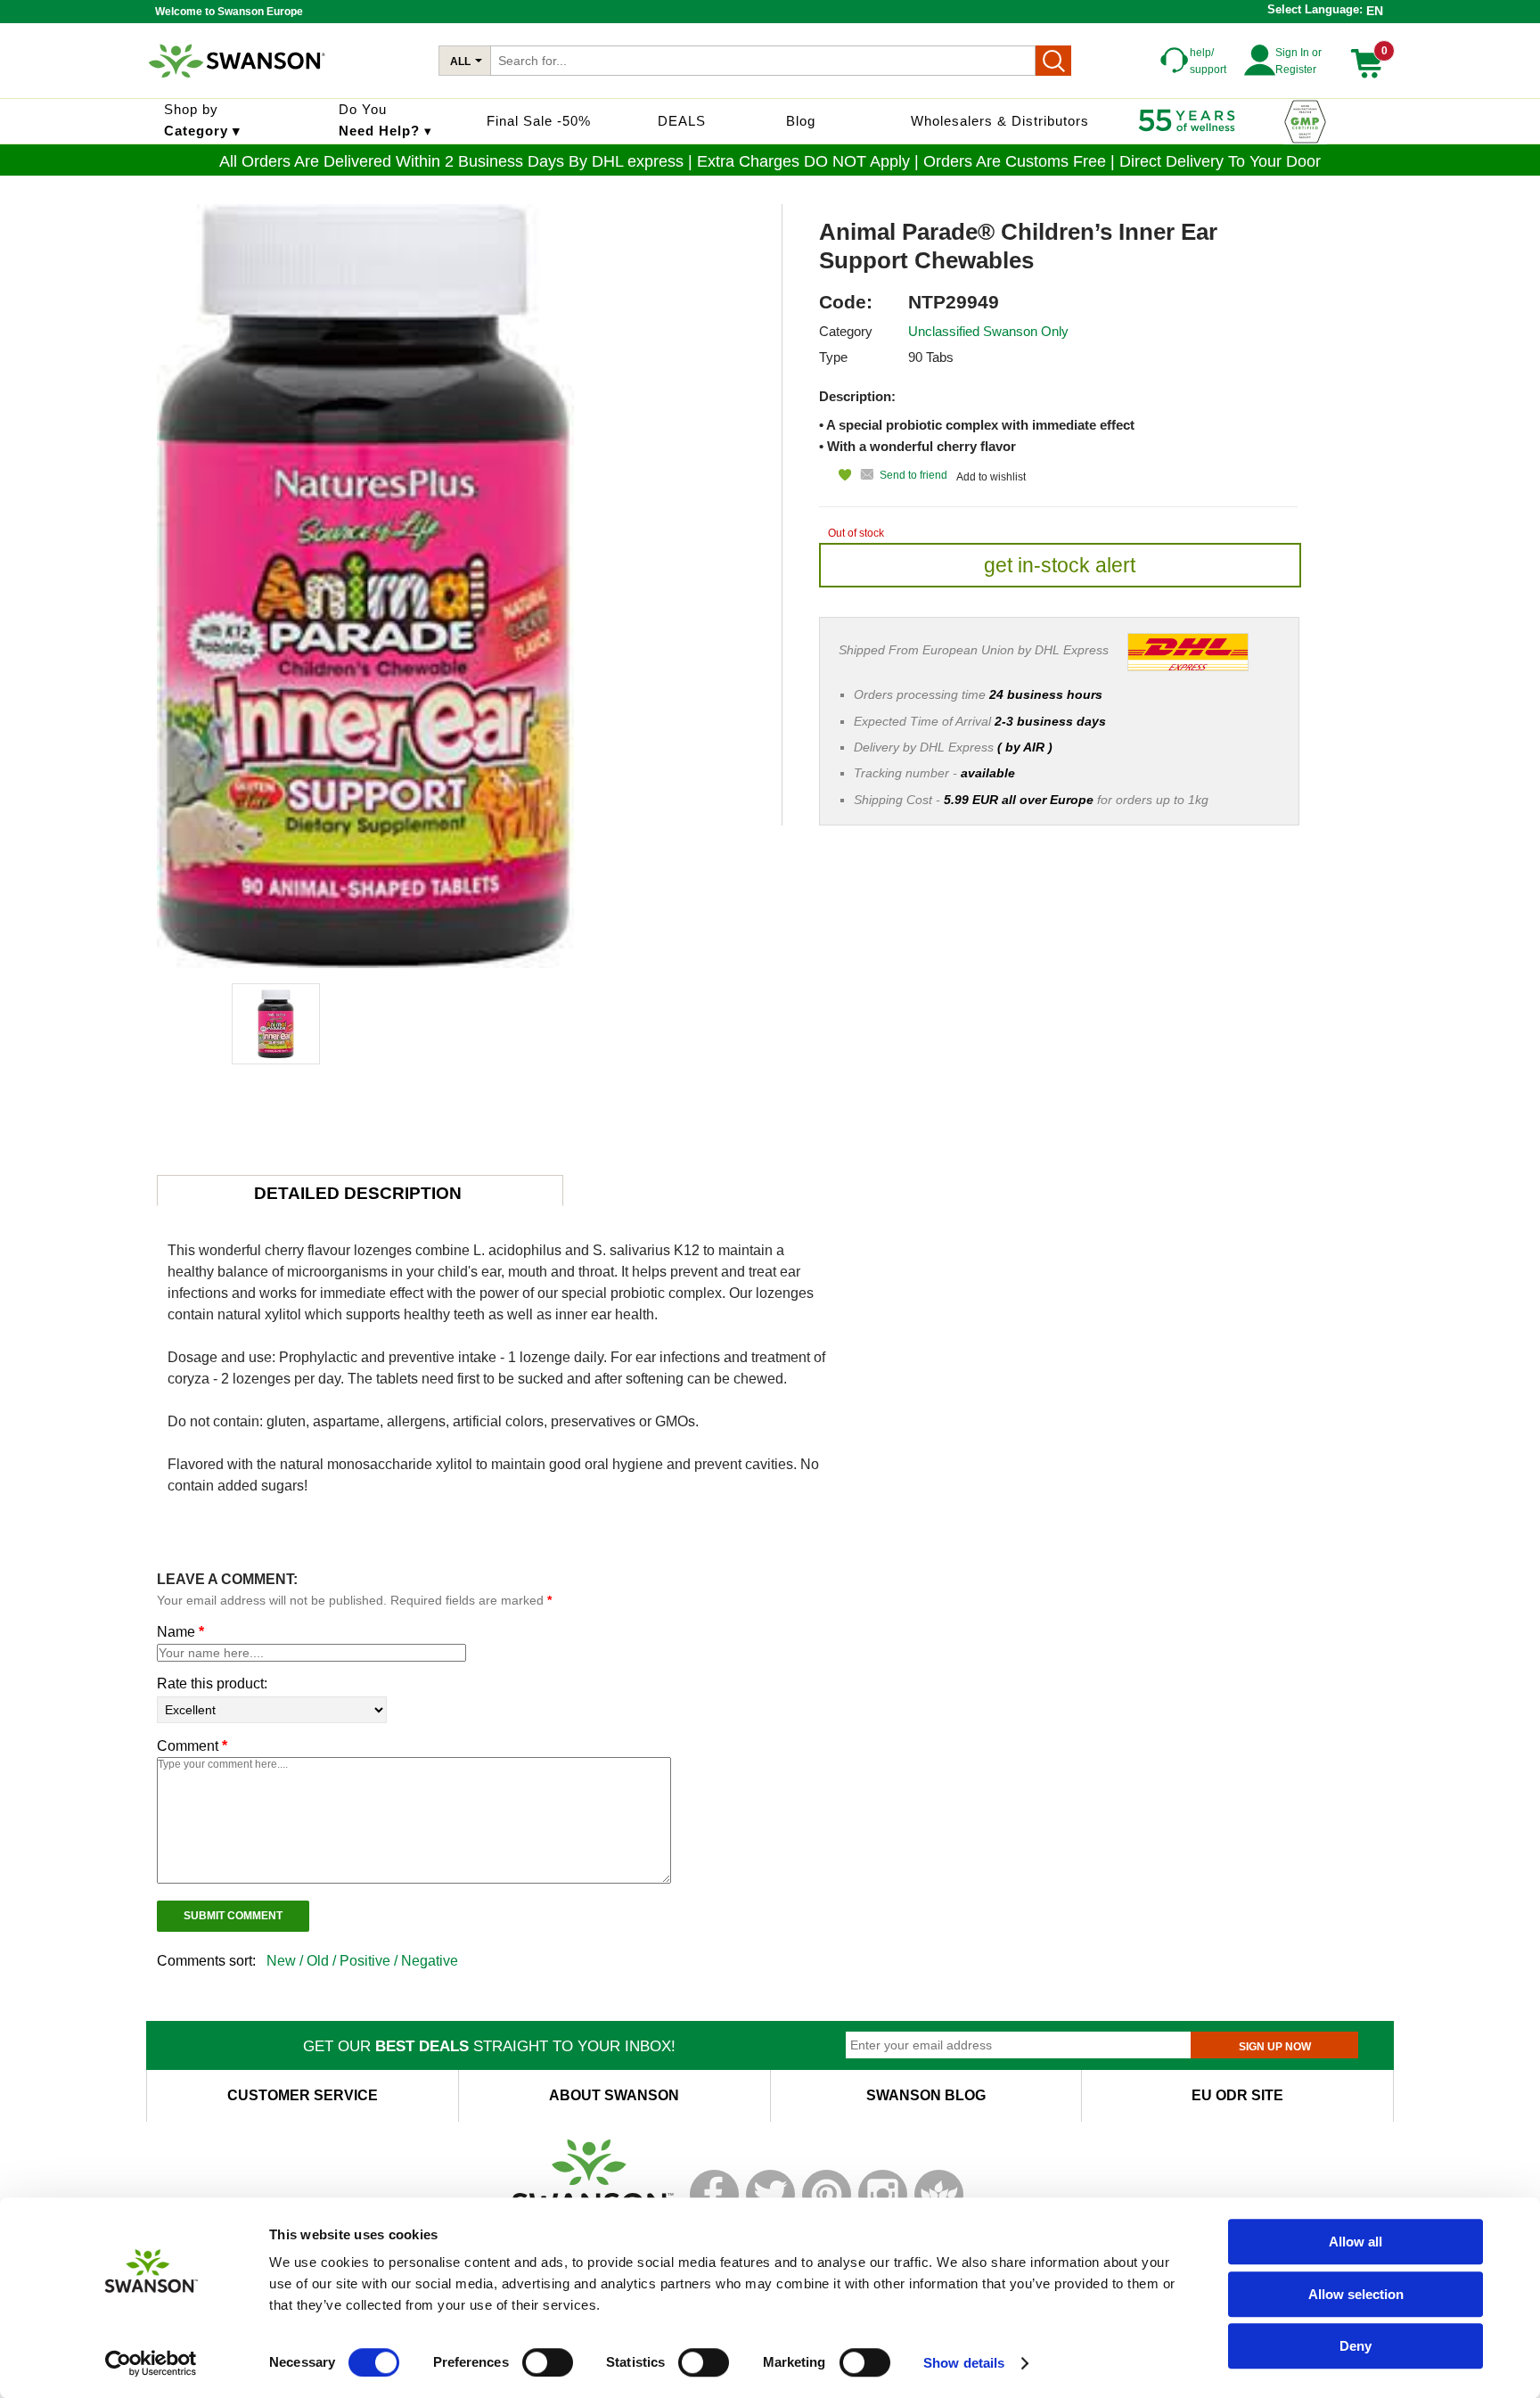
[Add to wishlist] (835, 475)
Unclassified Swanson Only (988, 331)
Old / (323, 1961)
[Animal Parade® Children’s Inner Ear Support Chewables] (276, 1024)
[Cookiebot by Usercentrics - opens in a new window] (151, 2363)
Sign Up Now (1275, 2047)
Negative (430, 1961)
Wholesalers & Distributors (1000, 121)
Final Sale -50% (539, 121)
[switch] (548, 2362)
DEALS (682, 121)
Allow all (1356, 2242)
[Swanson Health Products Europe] (239, 85)
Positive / (370, 1961)
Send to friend (913, 475)
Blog (801, 121)
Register (1296, 70)
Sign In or (1298, 53)
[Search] (1053, 61)
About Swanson (614, 2095)
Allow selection (1356, 2294)
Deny (1356, 2346)
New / (287, 1961)
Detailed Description (358, 1193)
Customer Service (303, 2095)
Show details (964, 2363)
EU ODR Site (1237, 2095)
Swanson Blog (926, 2095)
